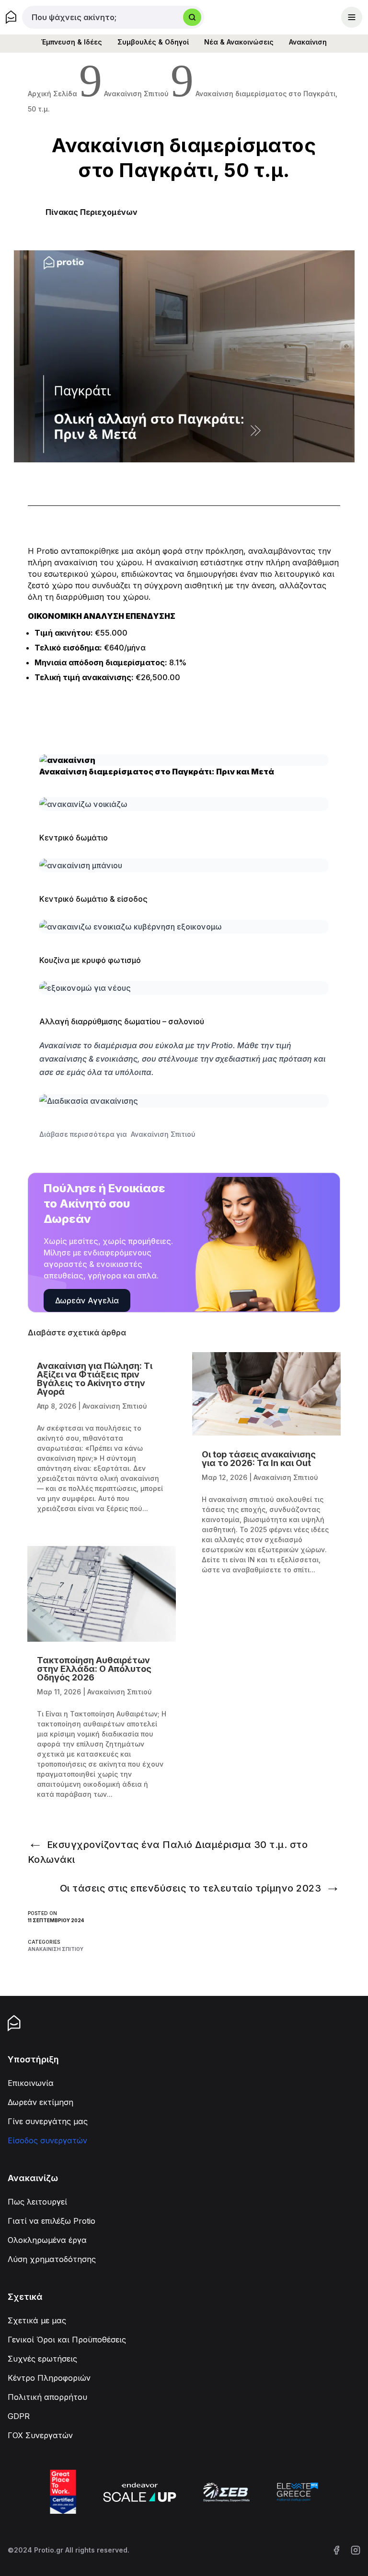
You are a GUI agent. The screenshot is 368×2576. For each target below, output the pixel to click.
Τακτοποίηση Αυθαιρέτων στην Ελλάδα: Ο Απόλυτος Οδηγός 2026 (94, 1669)
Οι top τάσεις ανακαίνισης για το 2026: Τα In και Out (259, 1459)
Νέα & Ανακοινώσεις (239, 42)
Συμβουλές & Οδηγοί (153, 42)
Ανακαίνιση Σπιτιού (56, 1949)
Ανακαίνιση (308, 42)
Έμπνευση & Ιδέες (72, 42)
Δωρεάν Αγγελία (87, 1300)
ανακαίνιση (76, 562)
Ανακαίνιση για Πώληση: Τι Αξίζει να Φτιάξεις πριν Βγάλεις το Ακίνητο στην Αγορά (95, 1379)
